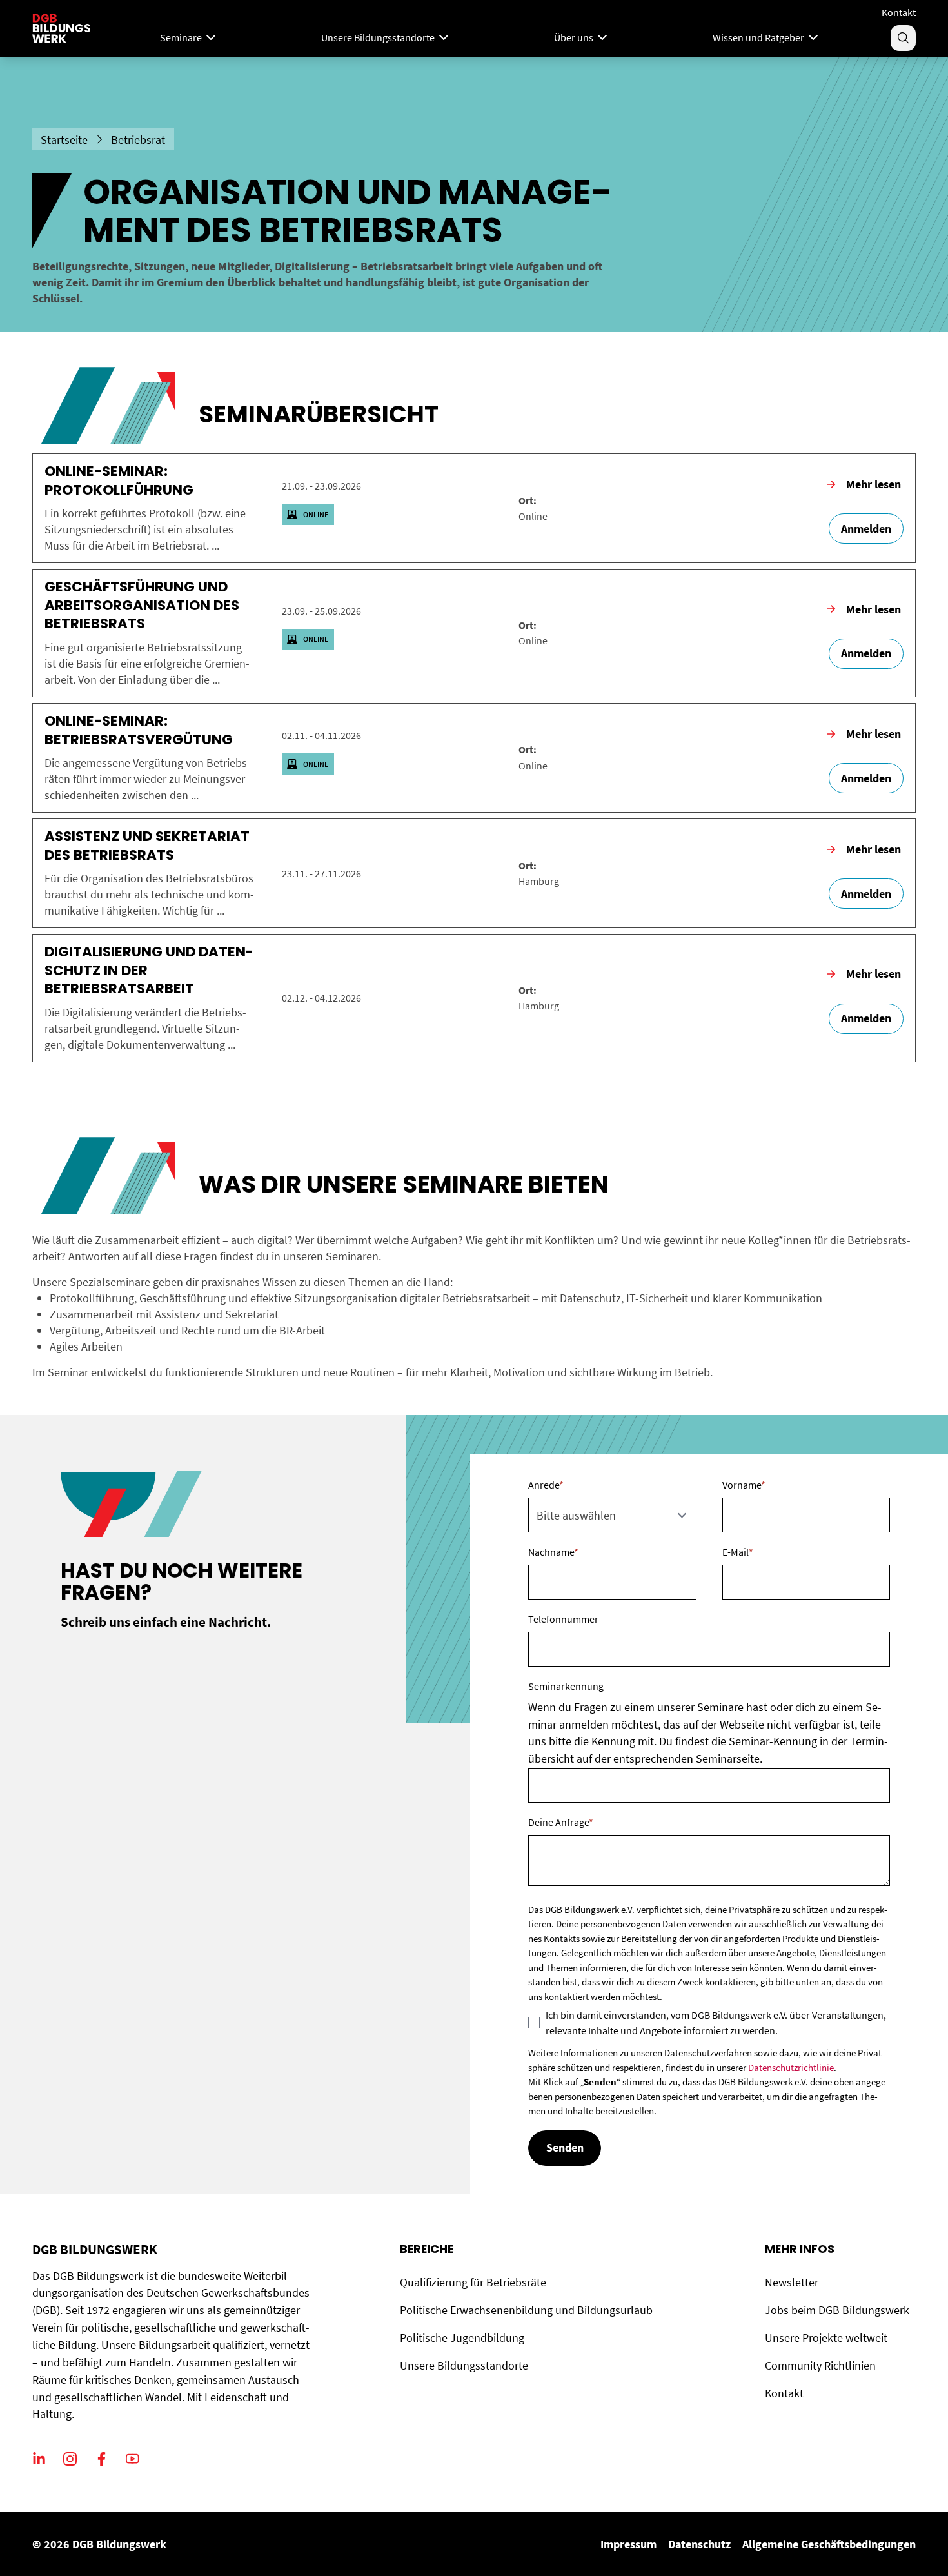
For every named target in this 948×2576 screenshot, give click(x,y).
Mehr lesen (874, 484)
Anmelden (866, 529)
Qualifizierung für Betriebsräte (473, 2282)
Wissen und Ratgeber (758, 37)
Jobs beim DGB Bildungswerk (837, 2310)
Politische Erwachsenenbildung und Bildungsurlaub (526, 2310)
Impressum (628, 2544)
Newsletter (792, 2282)
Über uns (574, 37)
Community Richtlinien (820, 2365)
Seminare (181, 37)
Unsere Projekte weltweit (826, 2338)
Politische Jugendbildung (462, 2338)
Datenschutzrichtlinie (791, 2067)
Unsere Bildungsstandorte (378, 37)
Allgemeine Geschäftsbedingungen (829, 2544)
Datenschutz (699, 2544)
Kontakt (899, 12)
